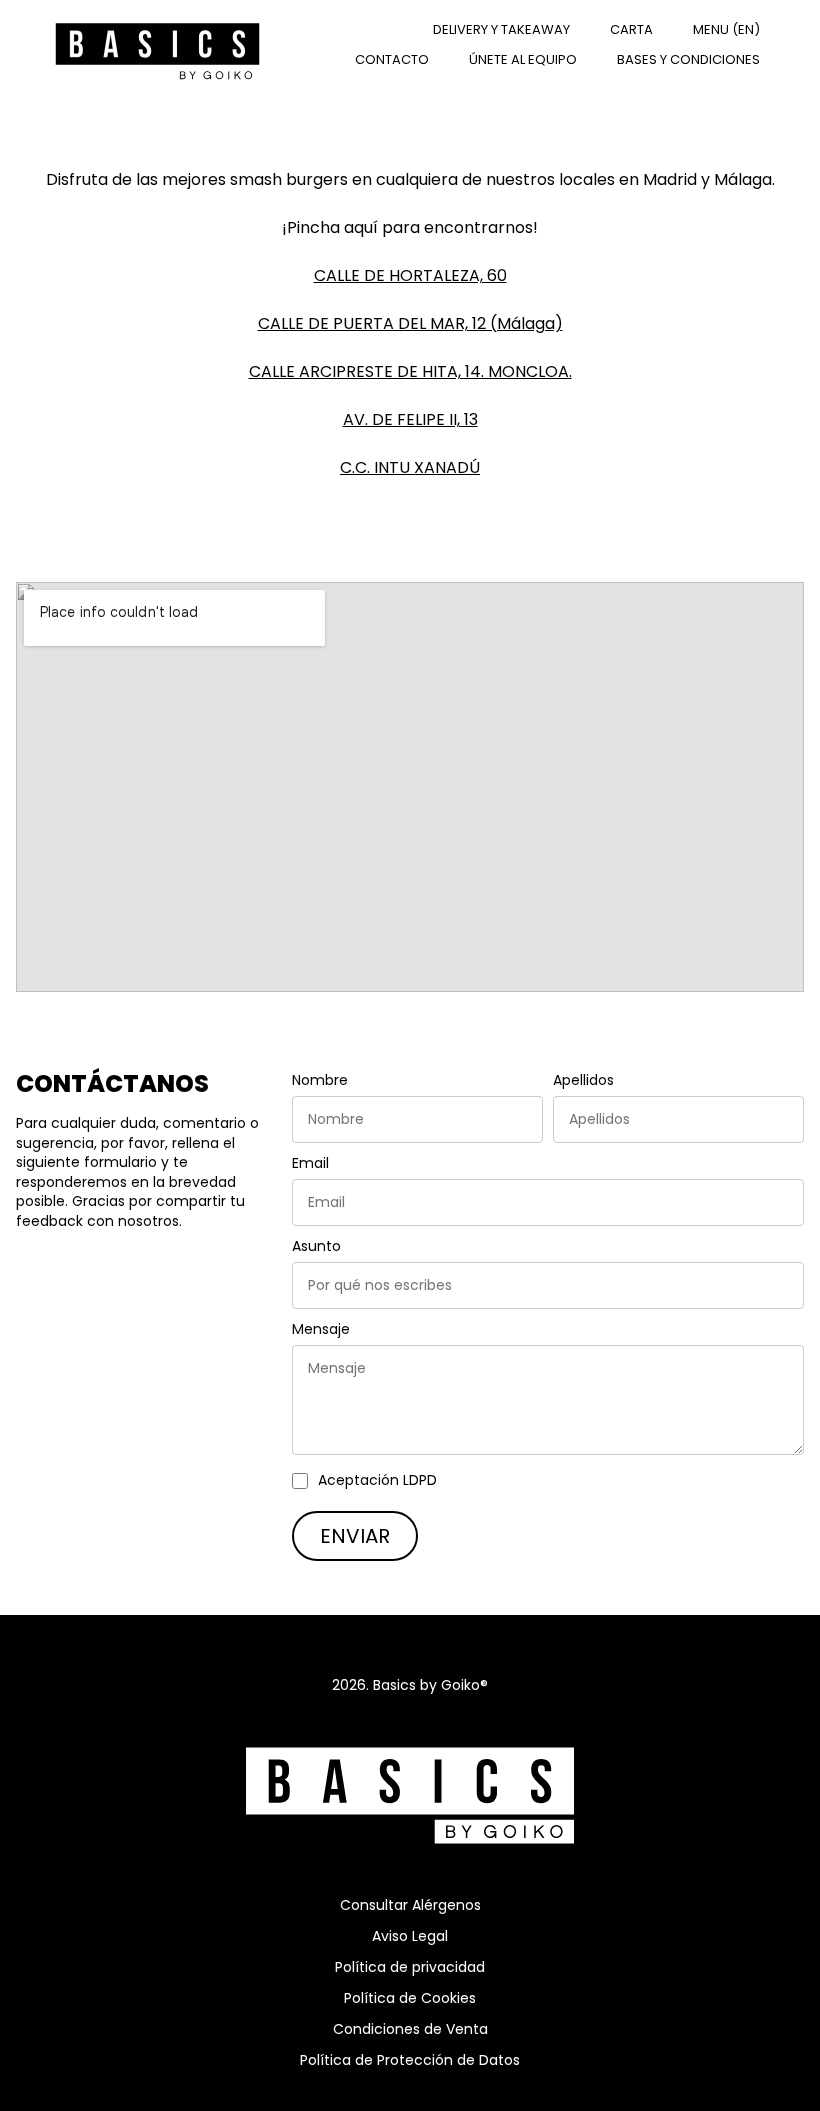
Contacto (392, 59)
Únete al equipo (523, 59)
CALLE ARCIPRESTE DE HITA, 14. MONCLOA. (410, 371)
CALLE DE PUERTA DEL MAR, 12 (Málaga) (410, 323)
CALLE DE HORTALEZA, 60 (410, 275)
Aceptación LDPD (377, 1480)
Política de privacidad (410, 1967)
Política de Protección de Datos (410, 2060)
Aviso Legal (410, 1936)
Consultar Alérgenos (410, 1905)
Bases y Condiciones (688, 59)
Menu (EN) (726, 29)
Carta (631, 29)
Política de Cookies (410, 1998)
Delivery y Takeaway (501, 29)
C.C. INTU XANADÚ (410, 467)
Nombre (320, 1080)
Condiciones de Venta (410, 2029)
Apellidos (583, 1080)
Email (310, 1163)
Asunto (316, 1246)
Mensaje (321, 1329)
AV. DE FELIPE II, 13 (410, 419)
